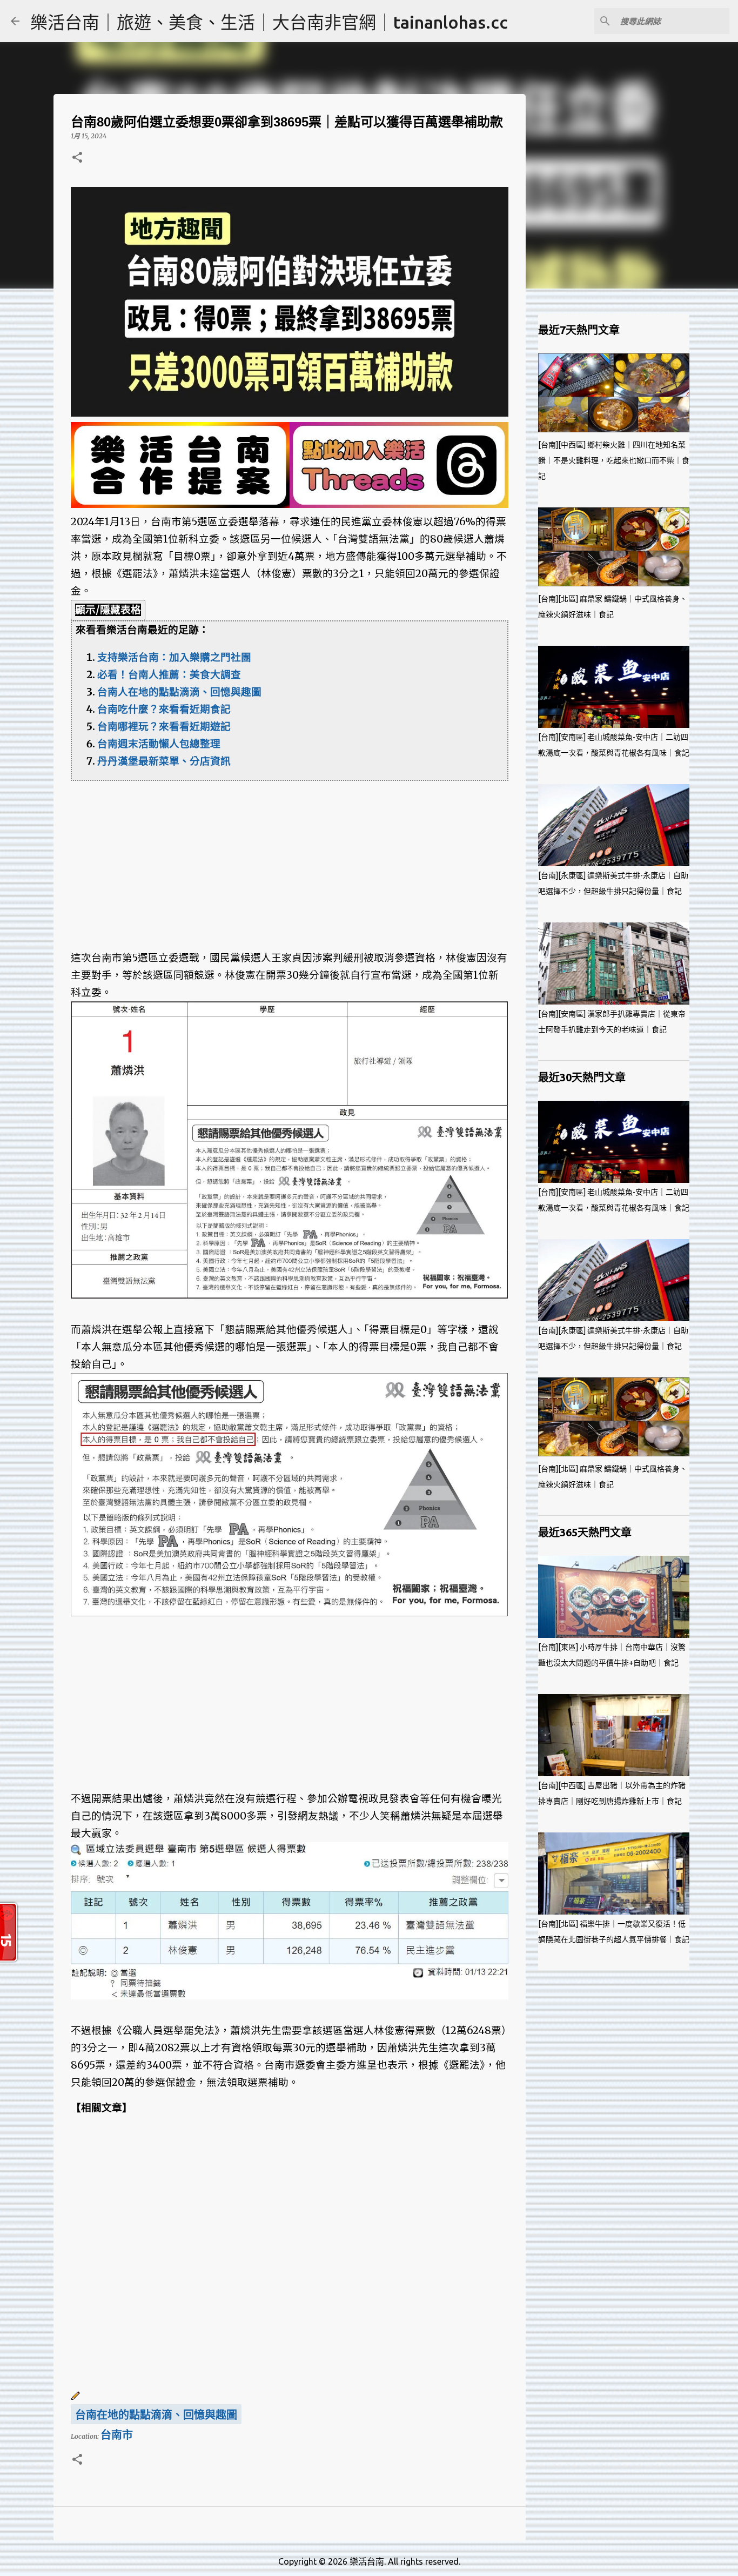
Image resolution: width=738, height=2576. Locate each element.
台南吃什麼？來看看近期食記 (164, 709)
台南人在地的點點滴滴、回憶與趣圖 (179, 692)
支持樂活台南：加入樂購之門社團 (174, 657)
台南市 (117, 2435)
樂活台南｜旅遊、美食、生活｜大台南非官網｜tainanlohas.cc (269, 22)
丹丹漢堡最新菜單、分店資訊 (164, 761)
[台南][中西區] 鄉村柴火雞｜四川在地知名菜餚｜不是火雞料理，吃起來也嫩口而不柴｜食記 (614, 460)
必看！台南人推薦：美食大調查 (169, 675)
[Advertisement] (290, 857)
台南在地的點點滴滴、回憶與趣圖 (156, 2415)
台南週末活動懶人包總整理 (159, 744)
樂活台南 (367, 2561)
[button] (77, 158)
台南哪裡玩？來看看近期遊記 (164, 727)
